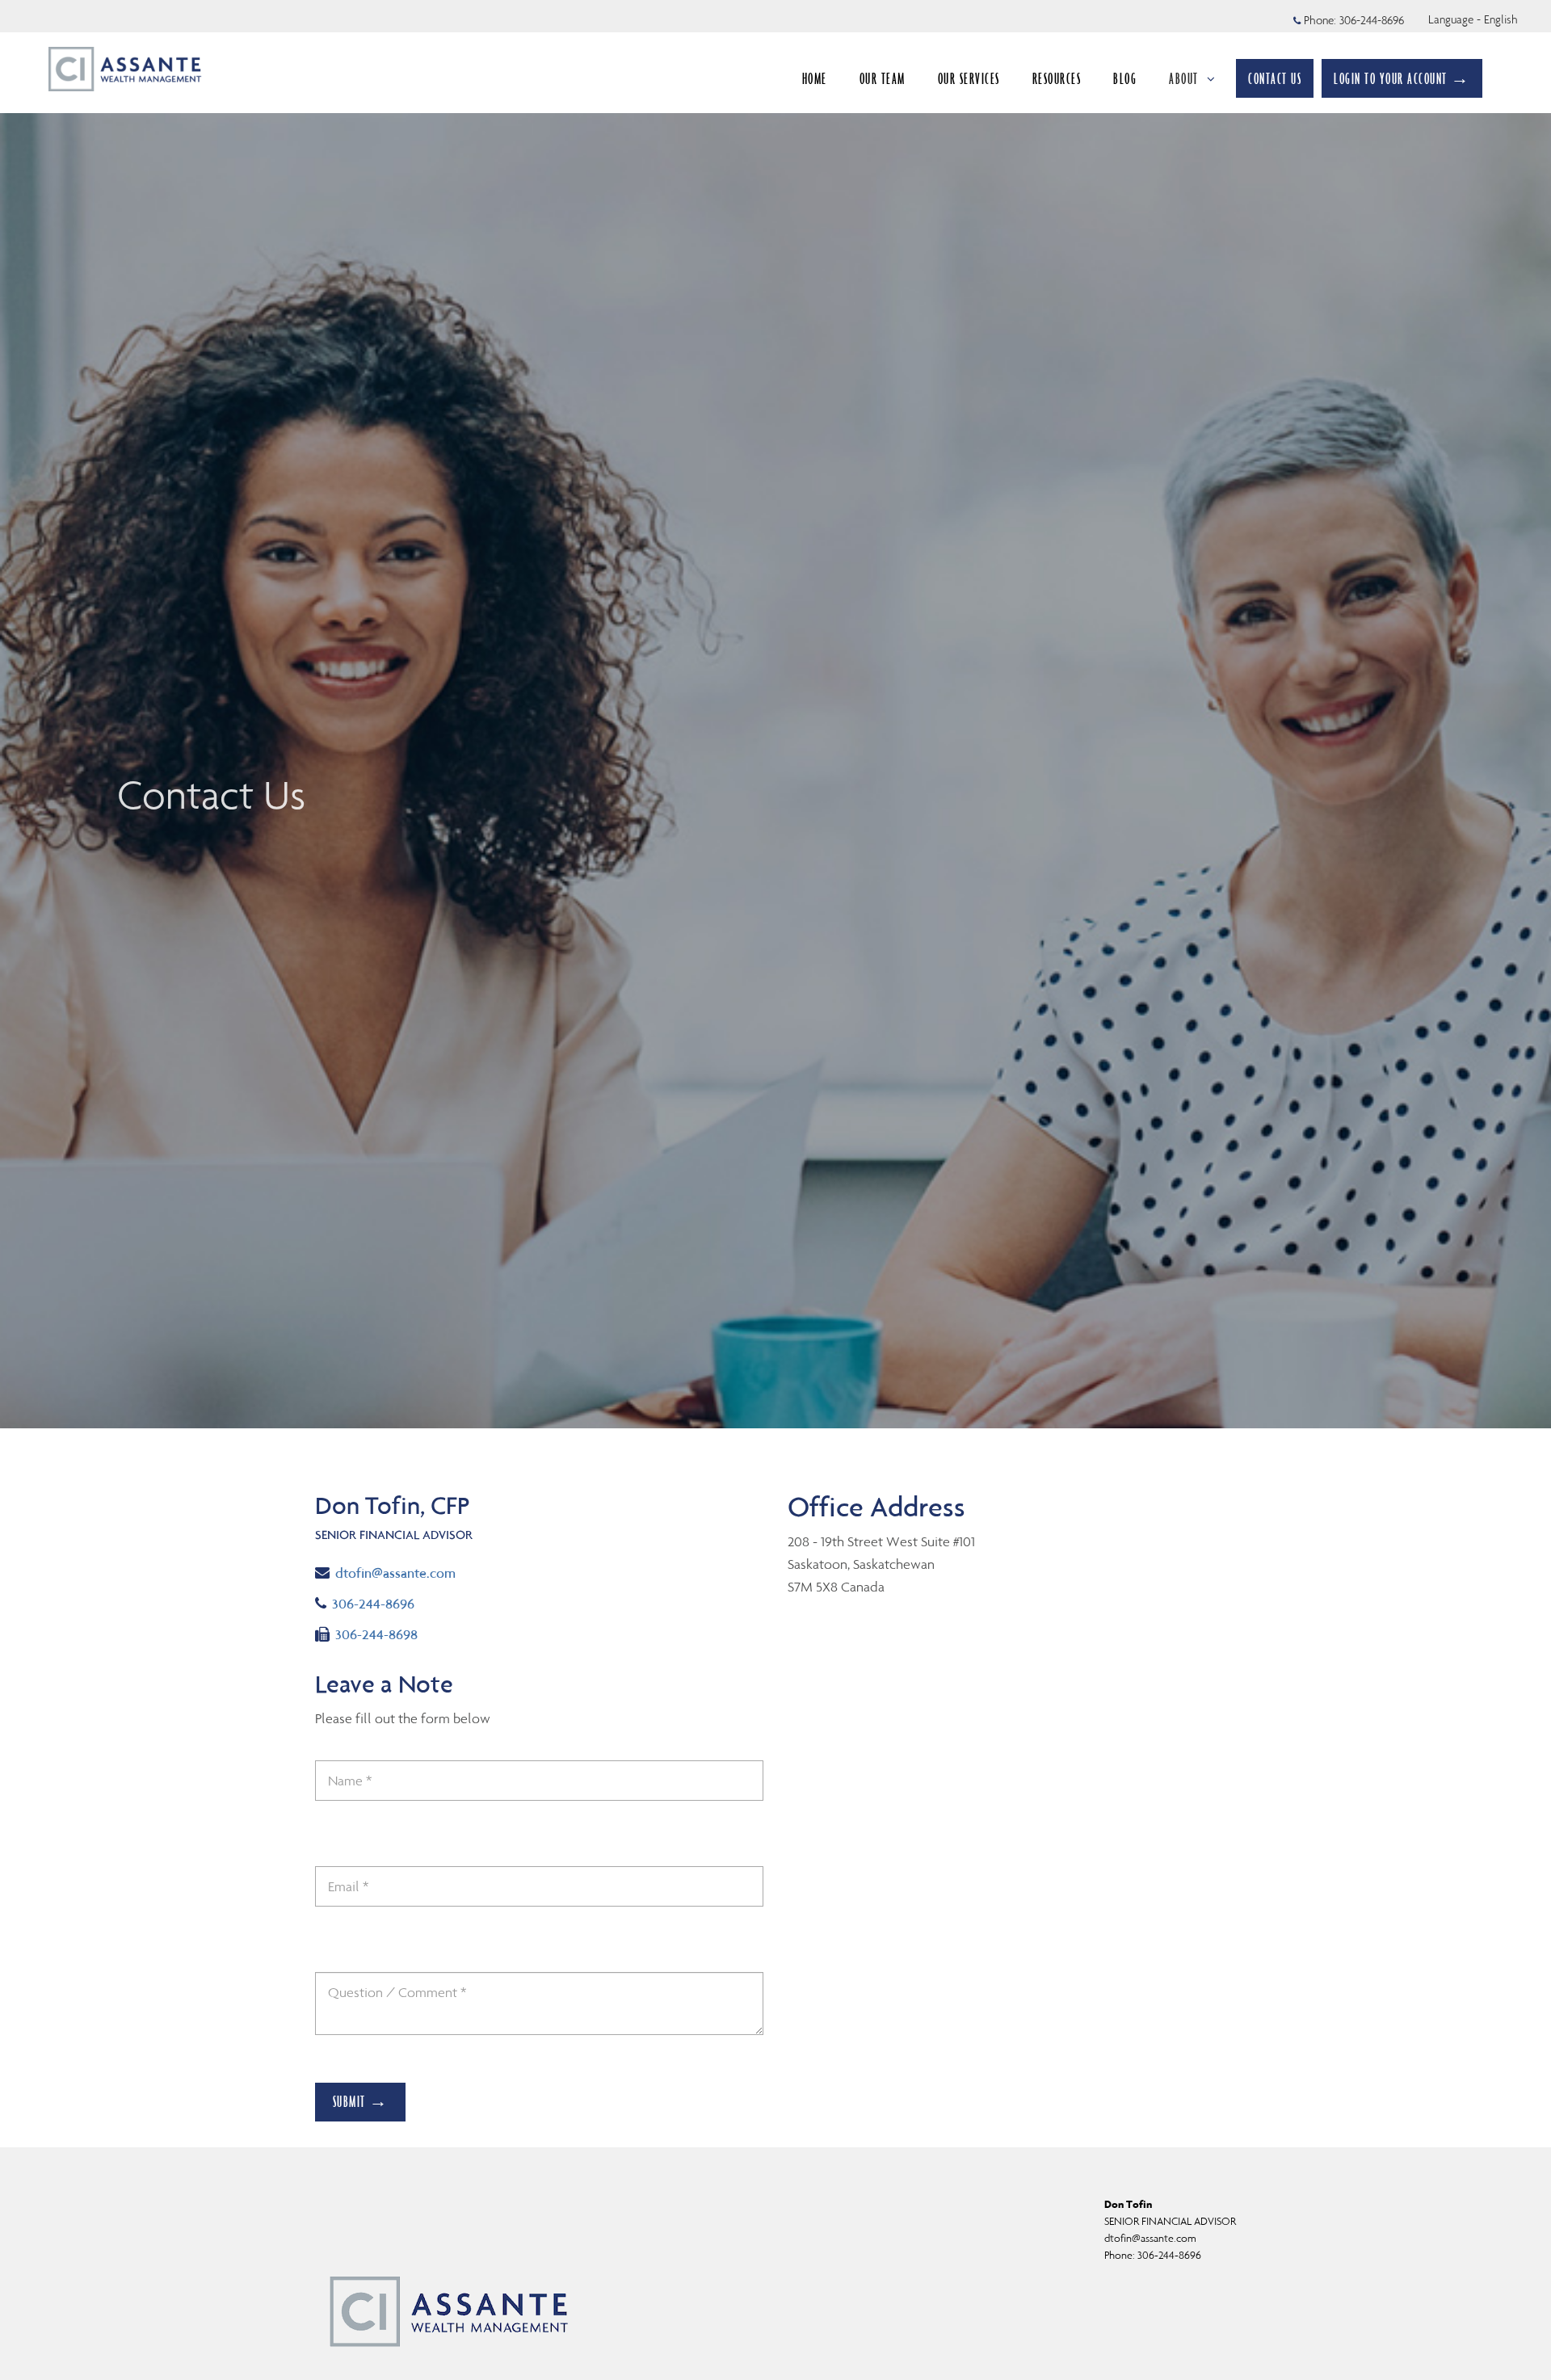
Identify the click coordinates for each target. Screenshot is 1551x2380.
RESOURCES (1057, 78)
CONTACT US (1275, 78)
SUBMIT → (361, 2101)
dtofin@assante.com (395, 1573)
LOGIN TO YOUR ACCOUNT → (1402, 78)
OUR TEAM (883, 78)
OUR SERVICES (969, 78)
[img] (775, 714)
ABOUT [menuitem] (1184, 78)
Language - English (1473, 19)
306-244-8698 (376, 1634)
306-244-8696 (1372, 20)
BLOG (1125, 78)
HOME (815, 78)
